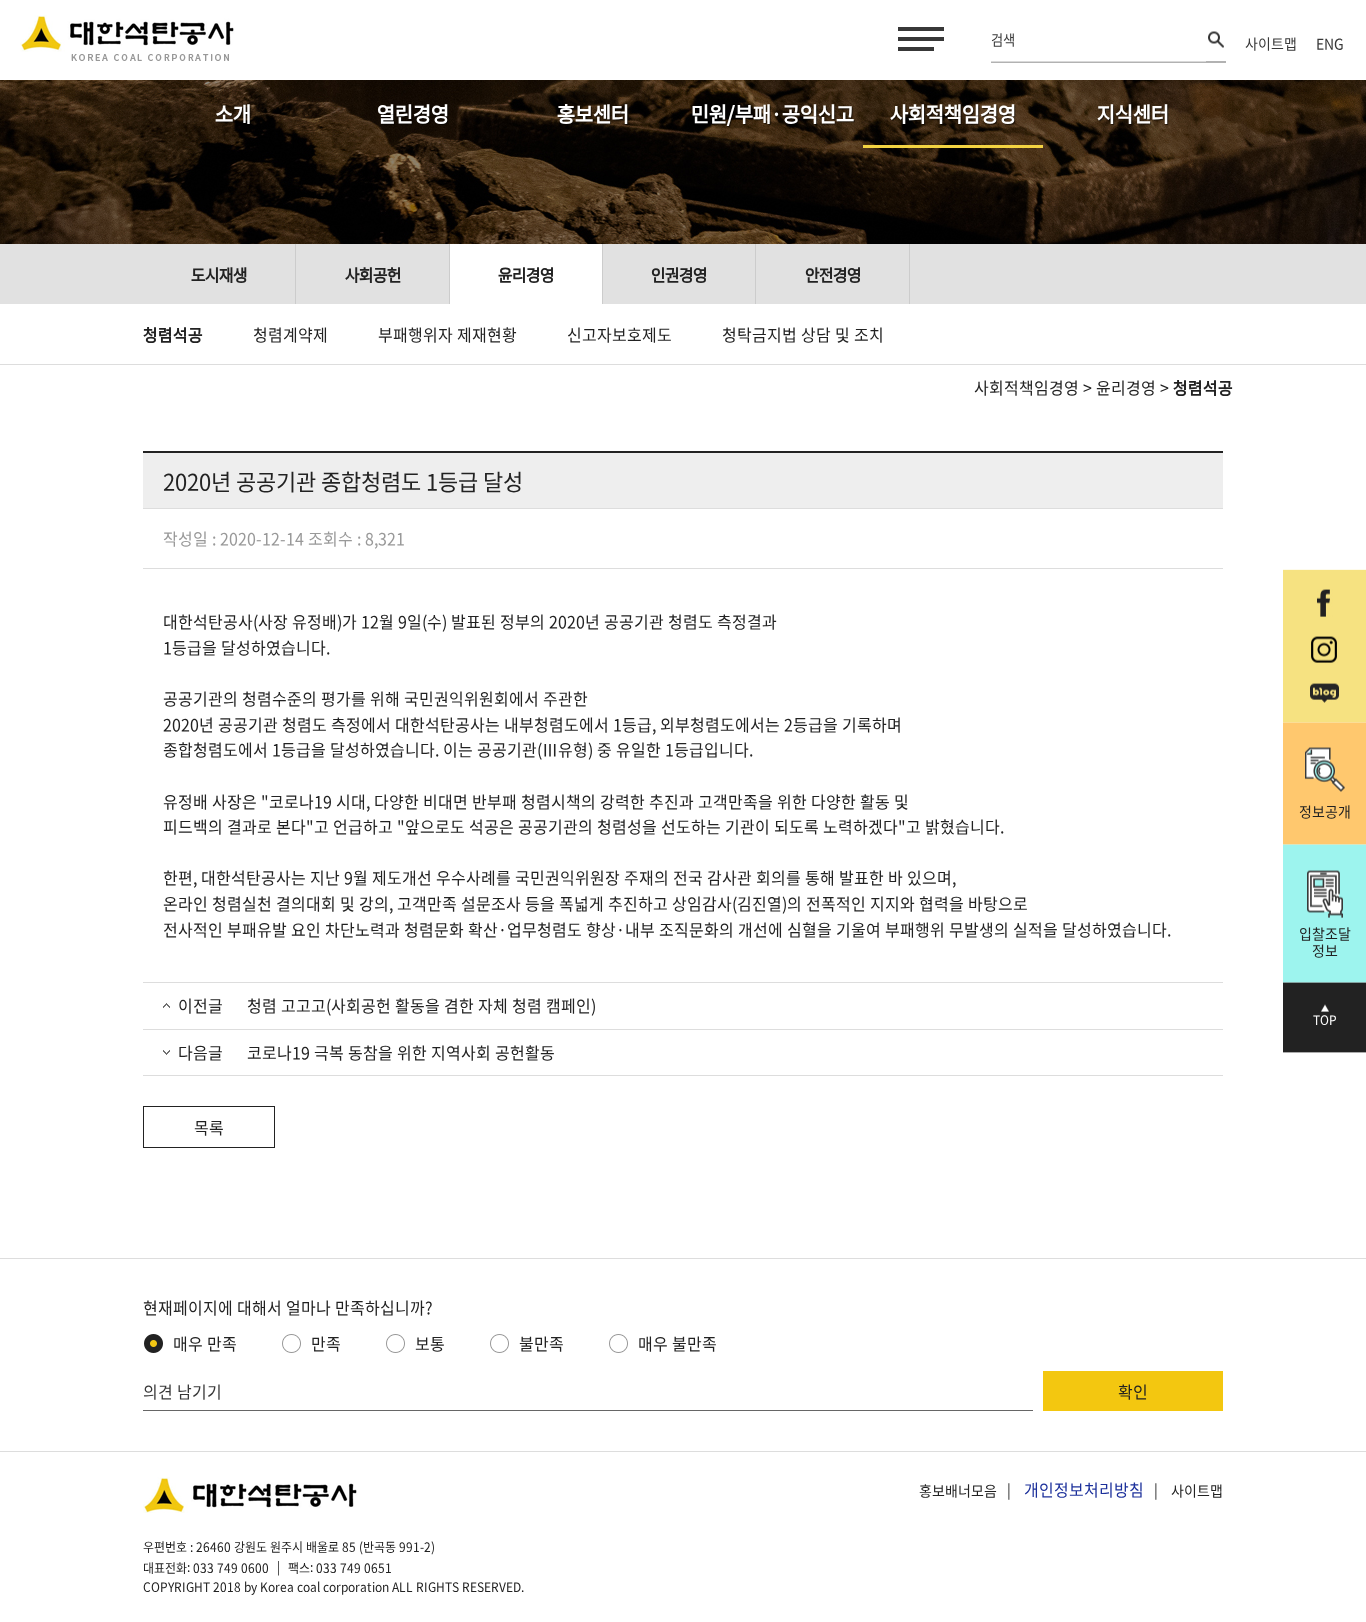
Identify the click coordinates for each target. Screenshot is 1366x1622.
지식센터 (1133, 113)
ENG (1330, 43)
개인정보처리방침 (1084, 1489)
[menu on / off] (917, 39)
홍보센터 (593, 113)
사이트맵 (1271, 43)
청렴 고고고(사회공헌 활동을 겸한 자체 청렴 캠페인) (419, 1005)
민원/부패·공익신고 (772, 113)
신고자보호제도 (619, 334)
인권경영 (679, 274)
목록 (209, 1127)
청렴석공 (173, 334)
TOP (1325, 1020)
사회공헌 (373, 274)
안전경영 (833, 274)
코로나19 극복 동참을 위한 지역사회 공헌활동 (399, 1052)
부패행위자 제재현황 (447, 334)
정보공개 (1325, 811)
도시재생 (219, 274)
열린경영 (413, 113)
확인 (1133, 1391)
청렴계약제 (290, 334)
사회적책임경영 (953, 113)
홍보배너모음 (958, 1490)
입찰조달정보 (1325, 940)
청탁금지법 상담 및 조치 (803, 334)
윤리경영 (526, 274)
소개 (233, 113)
